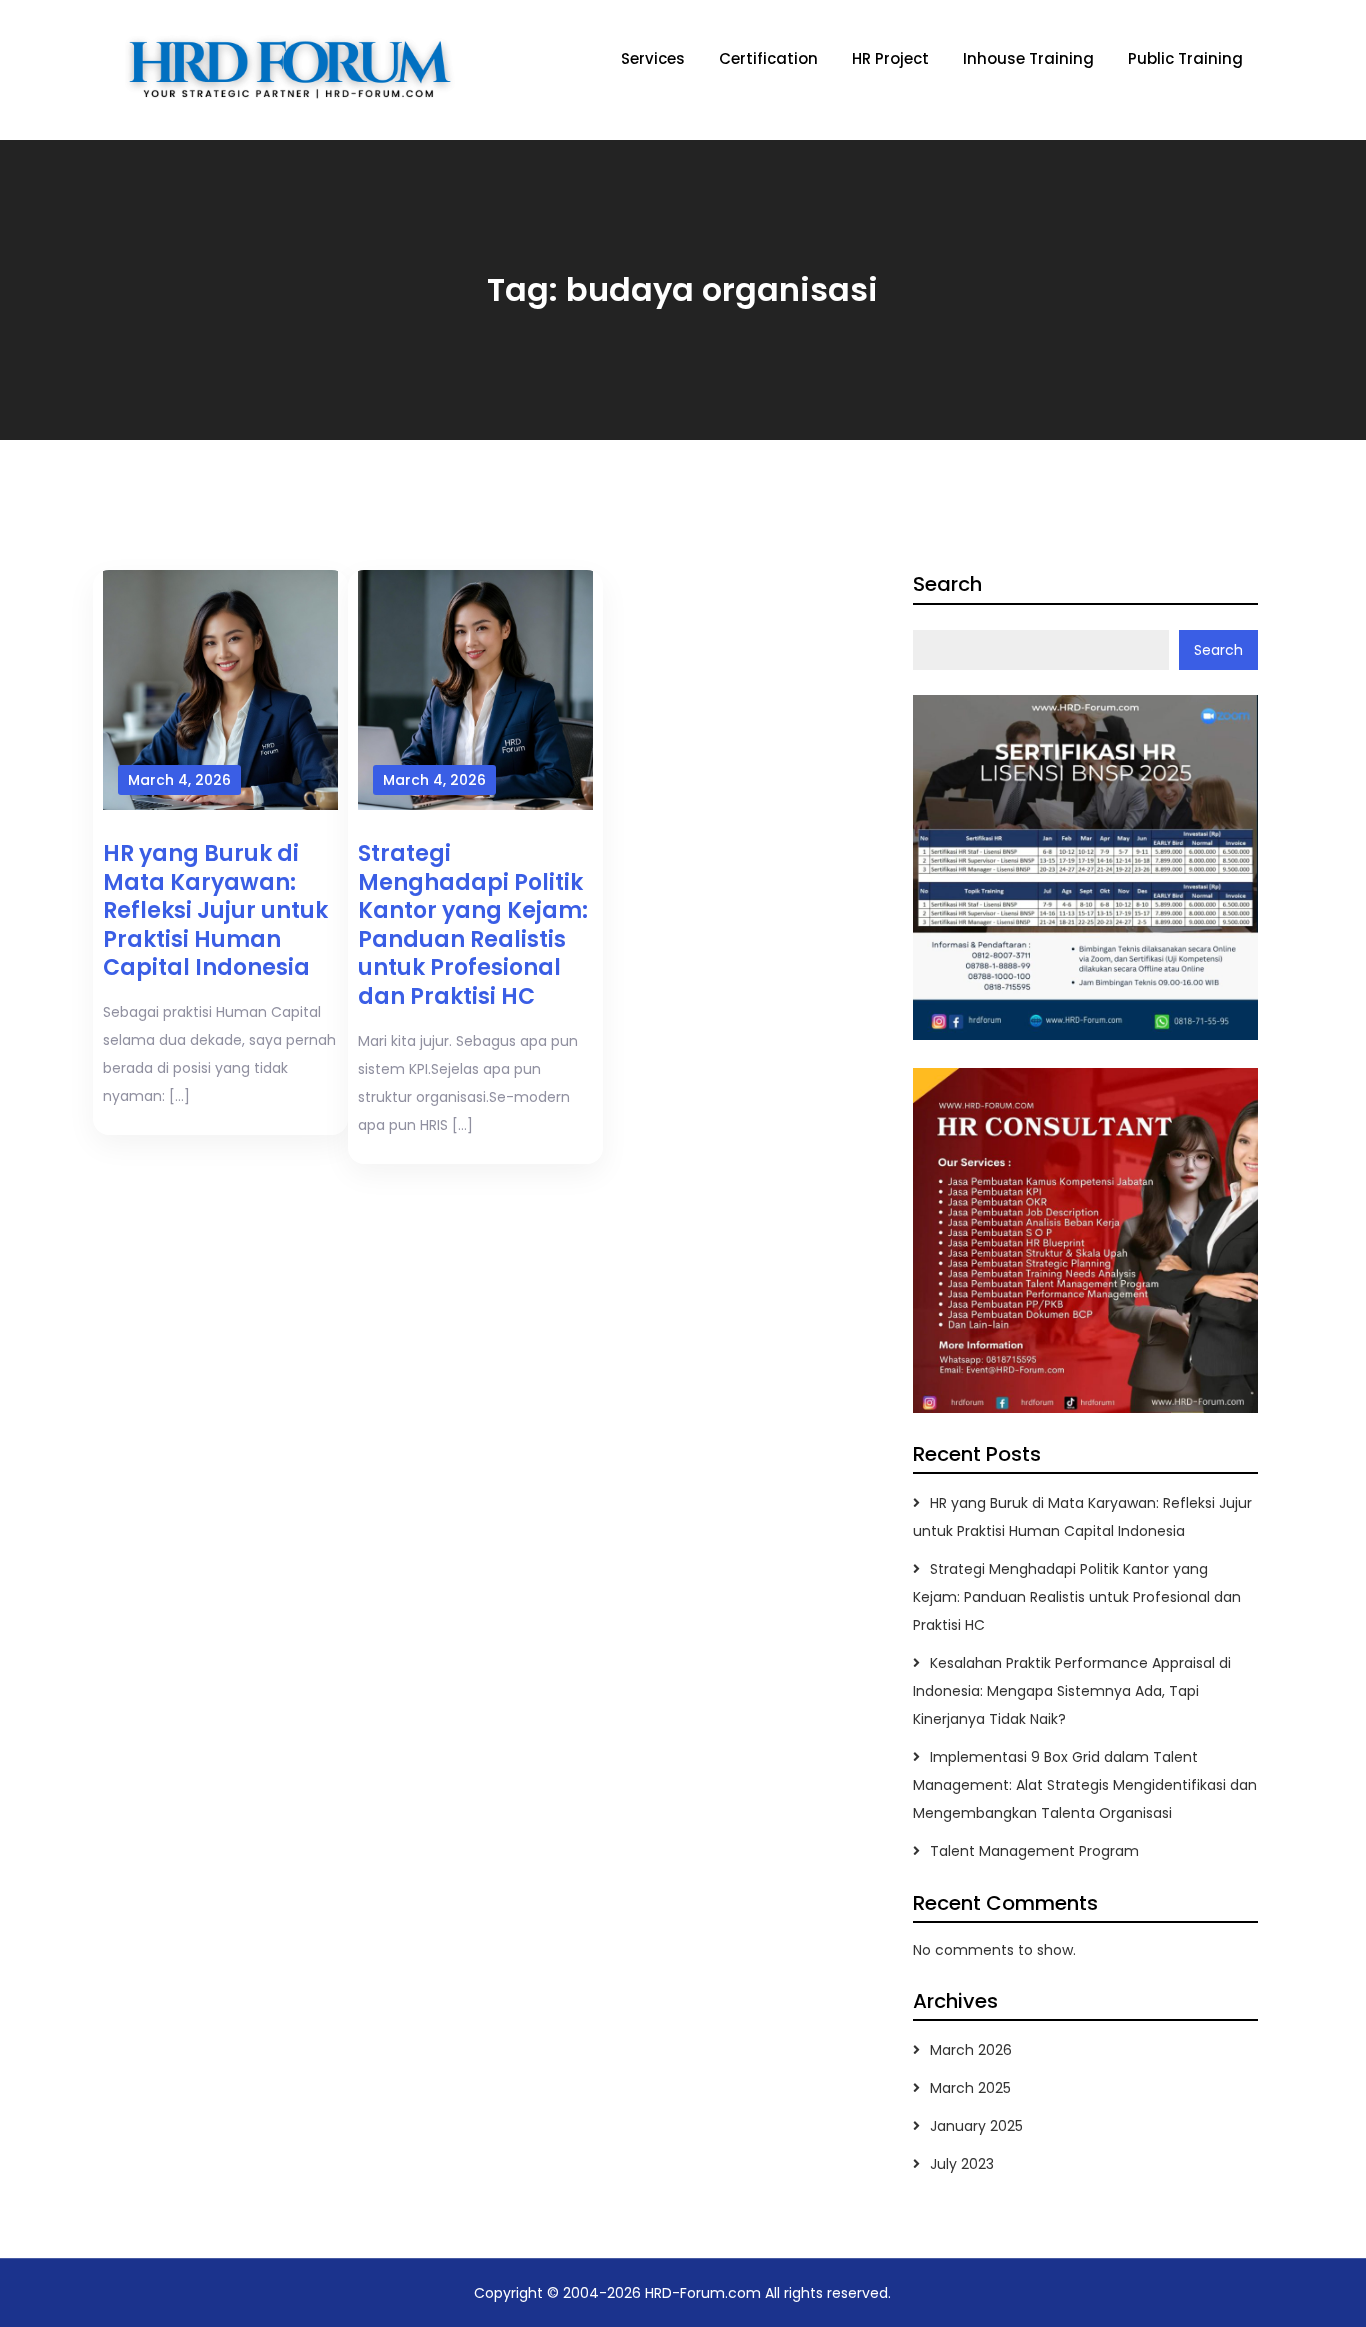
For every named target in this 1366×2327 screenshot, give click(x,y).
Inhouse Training (1028, 58)
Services (653, 58)
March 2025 (970, 2088)
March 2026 (971, 2050)
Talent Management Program (1034, 1851)
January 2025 (976, 2126)
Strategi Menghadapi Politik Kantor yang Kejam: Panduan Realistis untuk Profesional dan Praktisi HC (473, 925)
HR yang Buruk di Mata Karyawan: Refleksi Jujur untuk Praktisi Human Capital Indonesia (215, 910)
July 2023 (962, 2164)
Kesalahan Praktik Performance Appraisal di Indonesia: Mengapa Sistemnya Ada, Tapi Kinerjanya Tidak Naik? (1072, 1691)
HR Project (890, 58)
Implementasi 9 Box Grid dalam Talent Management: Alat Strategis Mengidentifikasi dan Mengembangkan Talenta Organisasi (1085, 1785)
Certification (768, 58)
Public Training (1185, 58)
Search (947, 584)
